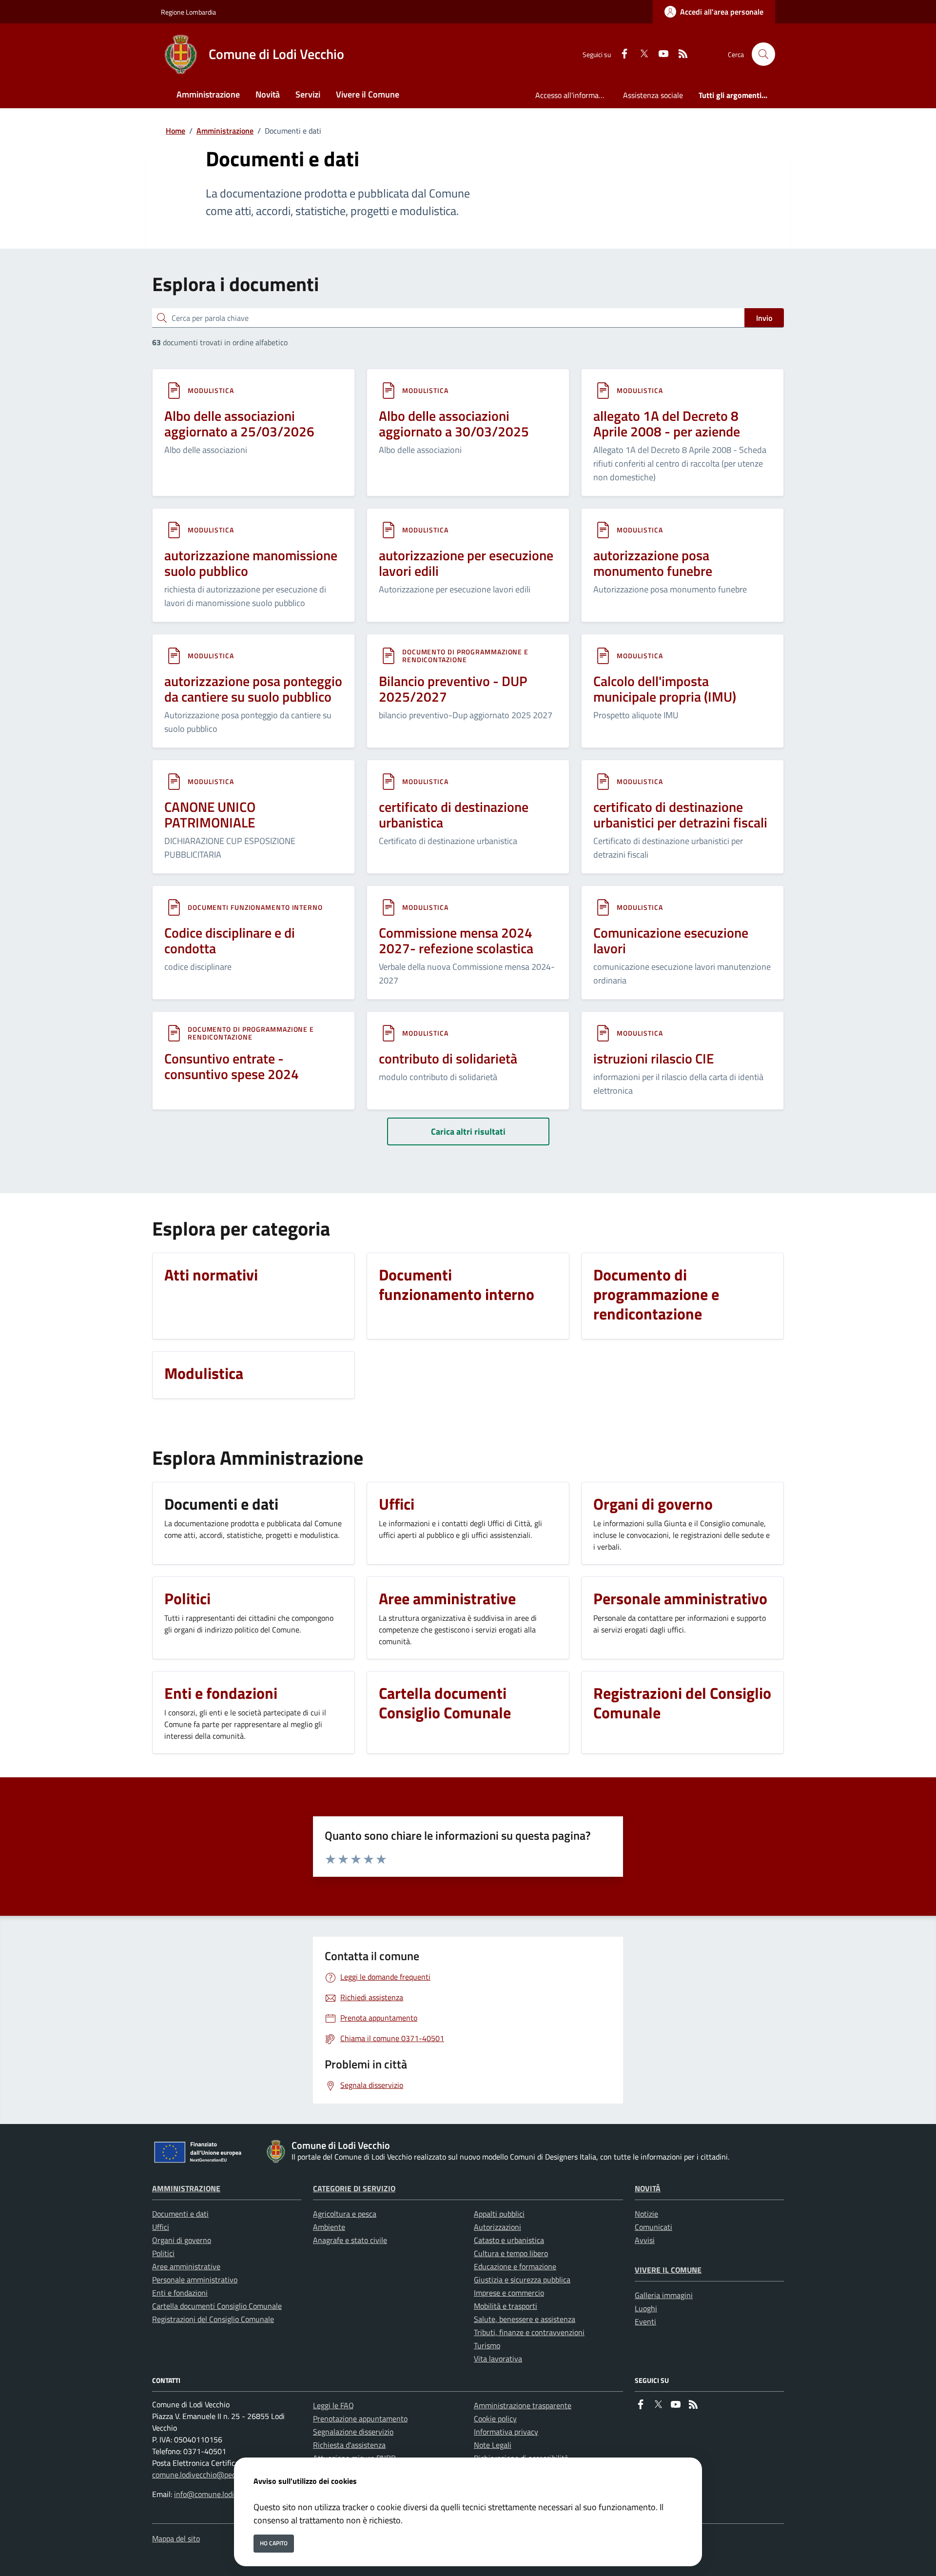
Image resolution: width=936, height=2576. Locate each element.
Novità (648, 2188)
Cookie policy (495, 2419)
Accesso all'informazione (575, 95)
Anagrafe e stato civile (350, 2240)
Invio (764, 318)
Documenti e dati (180, 2214)
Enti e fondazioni (180, 2293)
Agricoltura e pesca (345, 2214)
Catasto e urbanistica (509, 2240)
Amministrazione (225, 131)
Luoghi (646, 2308)
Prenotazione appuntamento (360, 2419)
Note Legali (493, 2445)
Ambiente (329, 2227)
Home (175, 131)
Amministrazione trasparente (523, 2405)
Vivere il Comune (668, 2270)
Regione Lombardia (188, 12)
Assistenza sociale (653, 95)
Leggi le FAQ (333, 2405)
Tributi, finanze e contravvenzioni (529, 2332)
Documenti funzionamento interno (255, 907)
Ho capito (274, 2543)
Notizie (646, 2214)
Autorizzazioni (497, 2227)
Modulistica (211, 390)
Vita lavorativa (498, 2359)
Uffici (161, 2227)
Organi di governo (182, 2240)
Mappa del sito (176, 2538)
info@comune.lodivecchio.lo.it (223, 2494)
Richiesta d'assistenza (349, 2445)
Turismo (487, 2345)
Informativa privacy (506, 2432)
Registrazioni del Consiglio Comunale (213, 2319)
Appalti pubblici (499, 2214)
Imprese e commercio (509, 2293)
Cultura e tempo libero (511, 2253)
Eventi (645, 2321)
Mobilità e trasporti (506, 2306)
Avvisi (645, 2240)
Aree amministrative (186, 2266)
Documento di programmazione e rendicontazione (465, 656)
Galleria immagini (664, 2295)
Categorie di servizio (354, 2188)
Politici (163, 2253)
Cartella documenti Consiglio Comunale (217, 2306)
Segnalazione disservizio (353, 2432)
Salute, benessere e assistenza (525, 2319)
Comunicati (653, 2227)
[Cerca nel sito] (763, 54)
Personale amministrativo (195, 2280)
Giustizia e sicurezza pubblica (522, 2280)
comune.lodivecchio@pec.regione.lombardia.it (227, 2475)
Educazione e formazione (515, 2266)
